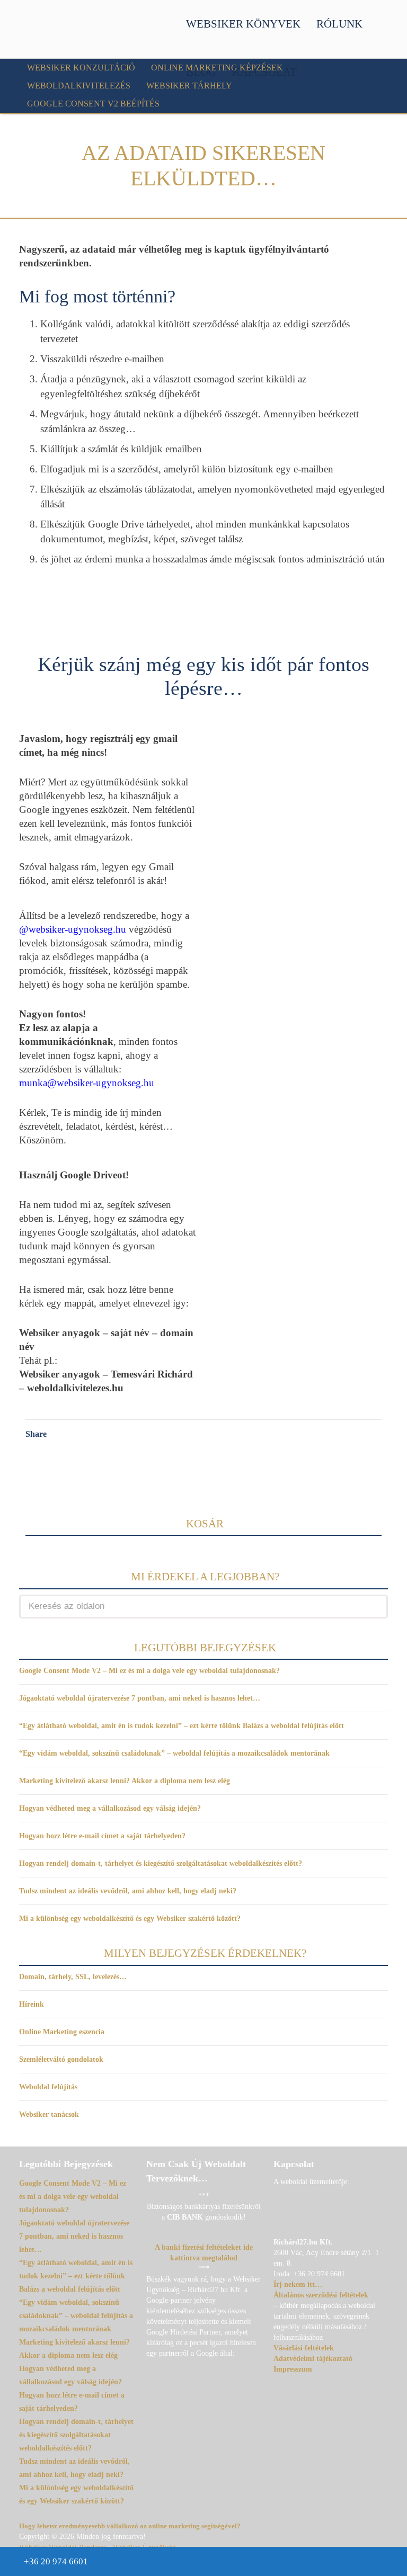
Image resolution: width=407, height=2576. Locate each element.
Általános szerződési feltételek (321, 2295)
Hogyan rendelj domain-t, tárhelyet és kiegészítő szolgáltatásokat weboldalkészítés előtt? (161, 1863)
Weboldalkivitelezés (79, 86)
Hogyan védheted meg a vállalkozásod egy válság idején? (110, 1808)
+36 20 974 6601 (56, 2561)
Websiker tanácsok (49, 2114)
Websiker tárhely (189, 86)
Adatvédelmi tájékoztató (313, 2359)
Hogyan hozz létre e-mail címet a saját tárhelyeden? (102, 1836)
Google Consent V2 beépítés (93, 104)
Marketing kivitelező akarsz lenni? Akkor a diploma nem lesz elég (125, 1781)
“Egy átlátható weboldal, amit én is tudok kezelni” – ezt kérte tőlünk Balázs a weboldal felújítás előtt (182, 1726)
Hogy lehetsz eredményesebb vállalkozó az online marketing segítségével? (130, 2526)
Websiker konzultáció (81, 68)
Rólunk (339, 24)
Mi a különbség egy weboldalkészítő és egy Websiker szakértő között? (130, 1918)
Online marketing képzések (217, 68)
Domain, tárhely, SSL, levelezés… (73, 1977)
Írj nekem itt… (298, 2284)
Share (36, 1434)
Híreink (32, 2004)
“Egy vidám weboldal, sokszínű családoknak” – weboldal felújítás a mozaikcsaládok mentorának (174, 1753)
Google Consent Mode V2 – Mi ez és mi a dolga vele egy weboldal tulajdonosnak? (149, 1671)
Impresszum (293, 2369)
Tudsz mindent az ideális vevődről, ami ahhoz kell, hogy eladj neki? (128, 1891)
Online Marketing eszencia (62, 2032)
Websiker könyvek (243, 24)
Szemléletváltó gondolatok (61, 2059)
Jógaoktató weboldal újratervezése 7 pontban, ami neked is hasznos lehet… (140, 1698)
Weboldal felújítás (48, 2087)
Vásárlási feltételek (304, 2348)
